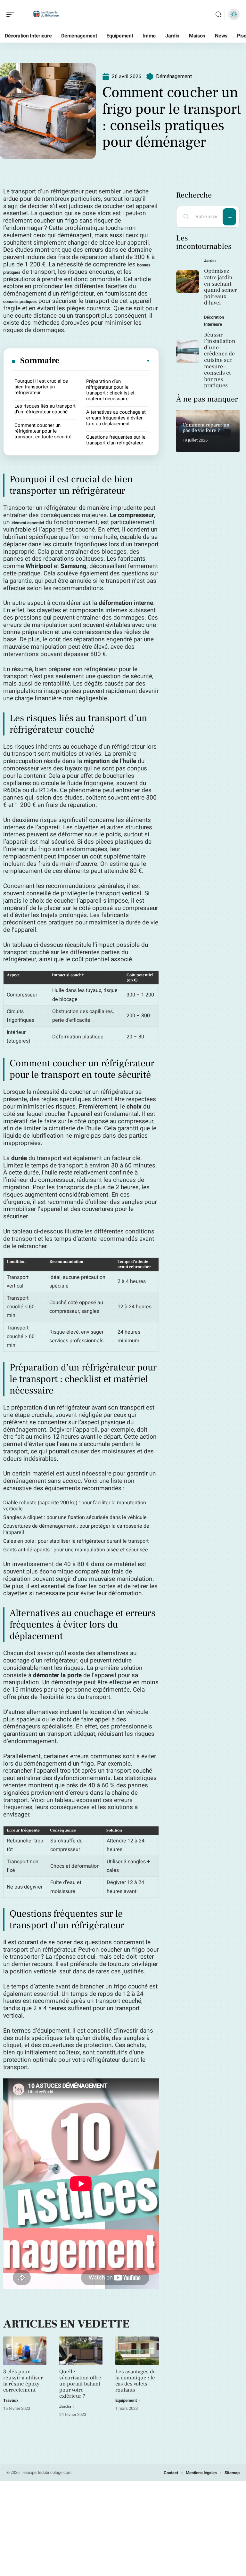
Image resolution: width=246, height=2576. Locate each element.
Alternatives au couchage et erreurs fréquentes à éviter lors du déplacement (116, 418)
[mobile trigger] (12, 14)
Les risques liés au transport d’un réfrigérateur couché (45, 409)
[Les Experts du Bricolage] (46, 14)
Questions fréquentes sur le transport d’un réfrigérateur (116, 440)
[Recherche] (218, 15)
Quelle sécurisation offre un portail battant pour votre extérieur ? (80, 2384)
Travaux (11, 2400)
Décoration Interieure (214, 321)
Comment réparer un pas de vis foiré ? (206, 428)
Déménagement (174, 76)
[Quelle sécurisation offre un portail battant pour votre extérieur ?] (81, 2351)
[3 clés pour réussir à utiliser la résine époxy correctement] (25, 2351)
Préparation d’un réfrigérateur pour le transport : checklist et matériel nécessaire (110, 390)
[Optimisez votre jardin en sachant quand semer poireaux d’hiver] (188, 282)
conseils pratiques (20, 301)
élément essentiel (28, 523)
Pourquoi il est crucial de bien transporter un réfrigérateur (41, 387)
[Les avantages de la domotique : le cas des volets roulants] (137, 2351)
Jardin (65, 2406)
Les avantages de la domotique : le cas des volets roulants (135, 2381)
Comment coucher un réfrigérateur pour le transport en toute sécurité (43, 431)
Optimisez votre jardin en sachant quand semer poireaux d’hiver (221, 287)
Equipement (126, 2400)
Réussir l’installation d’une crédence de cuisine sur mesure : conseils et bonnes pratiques (220, 360)
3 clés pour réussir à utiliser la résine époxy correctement (23, 2381)
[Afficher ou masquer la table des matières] (105, 361)
